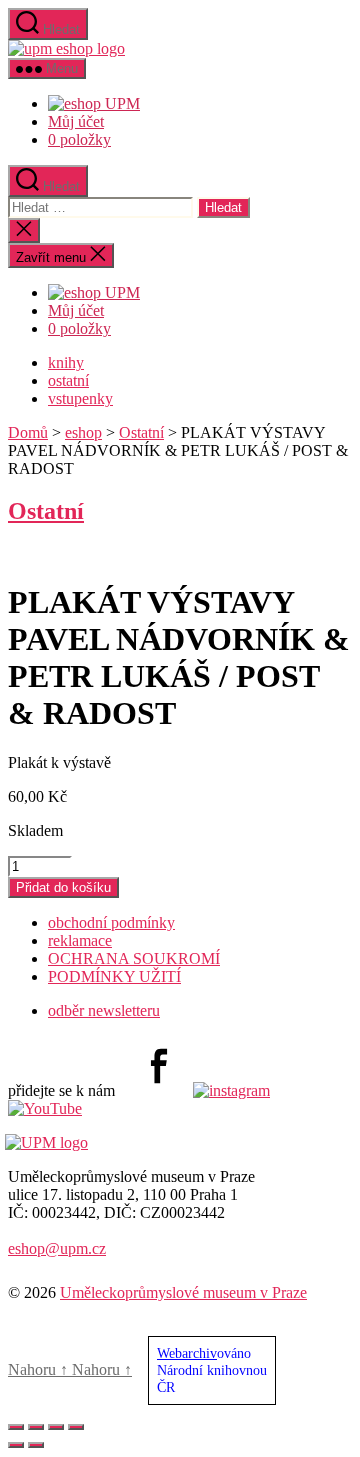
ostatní (68, 380)
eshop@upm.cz (57, 1248)
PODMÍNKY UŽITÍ (114, 976)
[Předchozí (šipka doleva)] (16, 1445)
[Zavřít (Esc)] (76, 1427)
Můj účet (76, 121)
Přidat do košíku (63, 887)
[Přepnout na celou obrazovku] (36, 1427)
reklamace (80, 940)
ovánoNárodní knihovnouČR (212, 1370)
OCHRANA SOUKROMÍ (134, 958)
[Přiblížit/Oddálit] (16, 1427)
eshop (83, 432)
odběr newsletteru (104, 1010)
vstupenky (80, 398)
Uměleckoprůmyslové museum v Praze (183, 1292)
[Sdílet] (56, 1427)
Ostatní (141, 432)
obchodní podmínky (111, 922)
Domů (28, 432)
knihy (66, 362)
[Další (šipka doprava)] (36, 1445)
